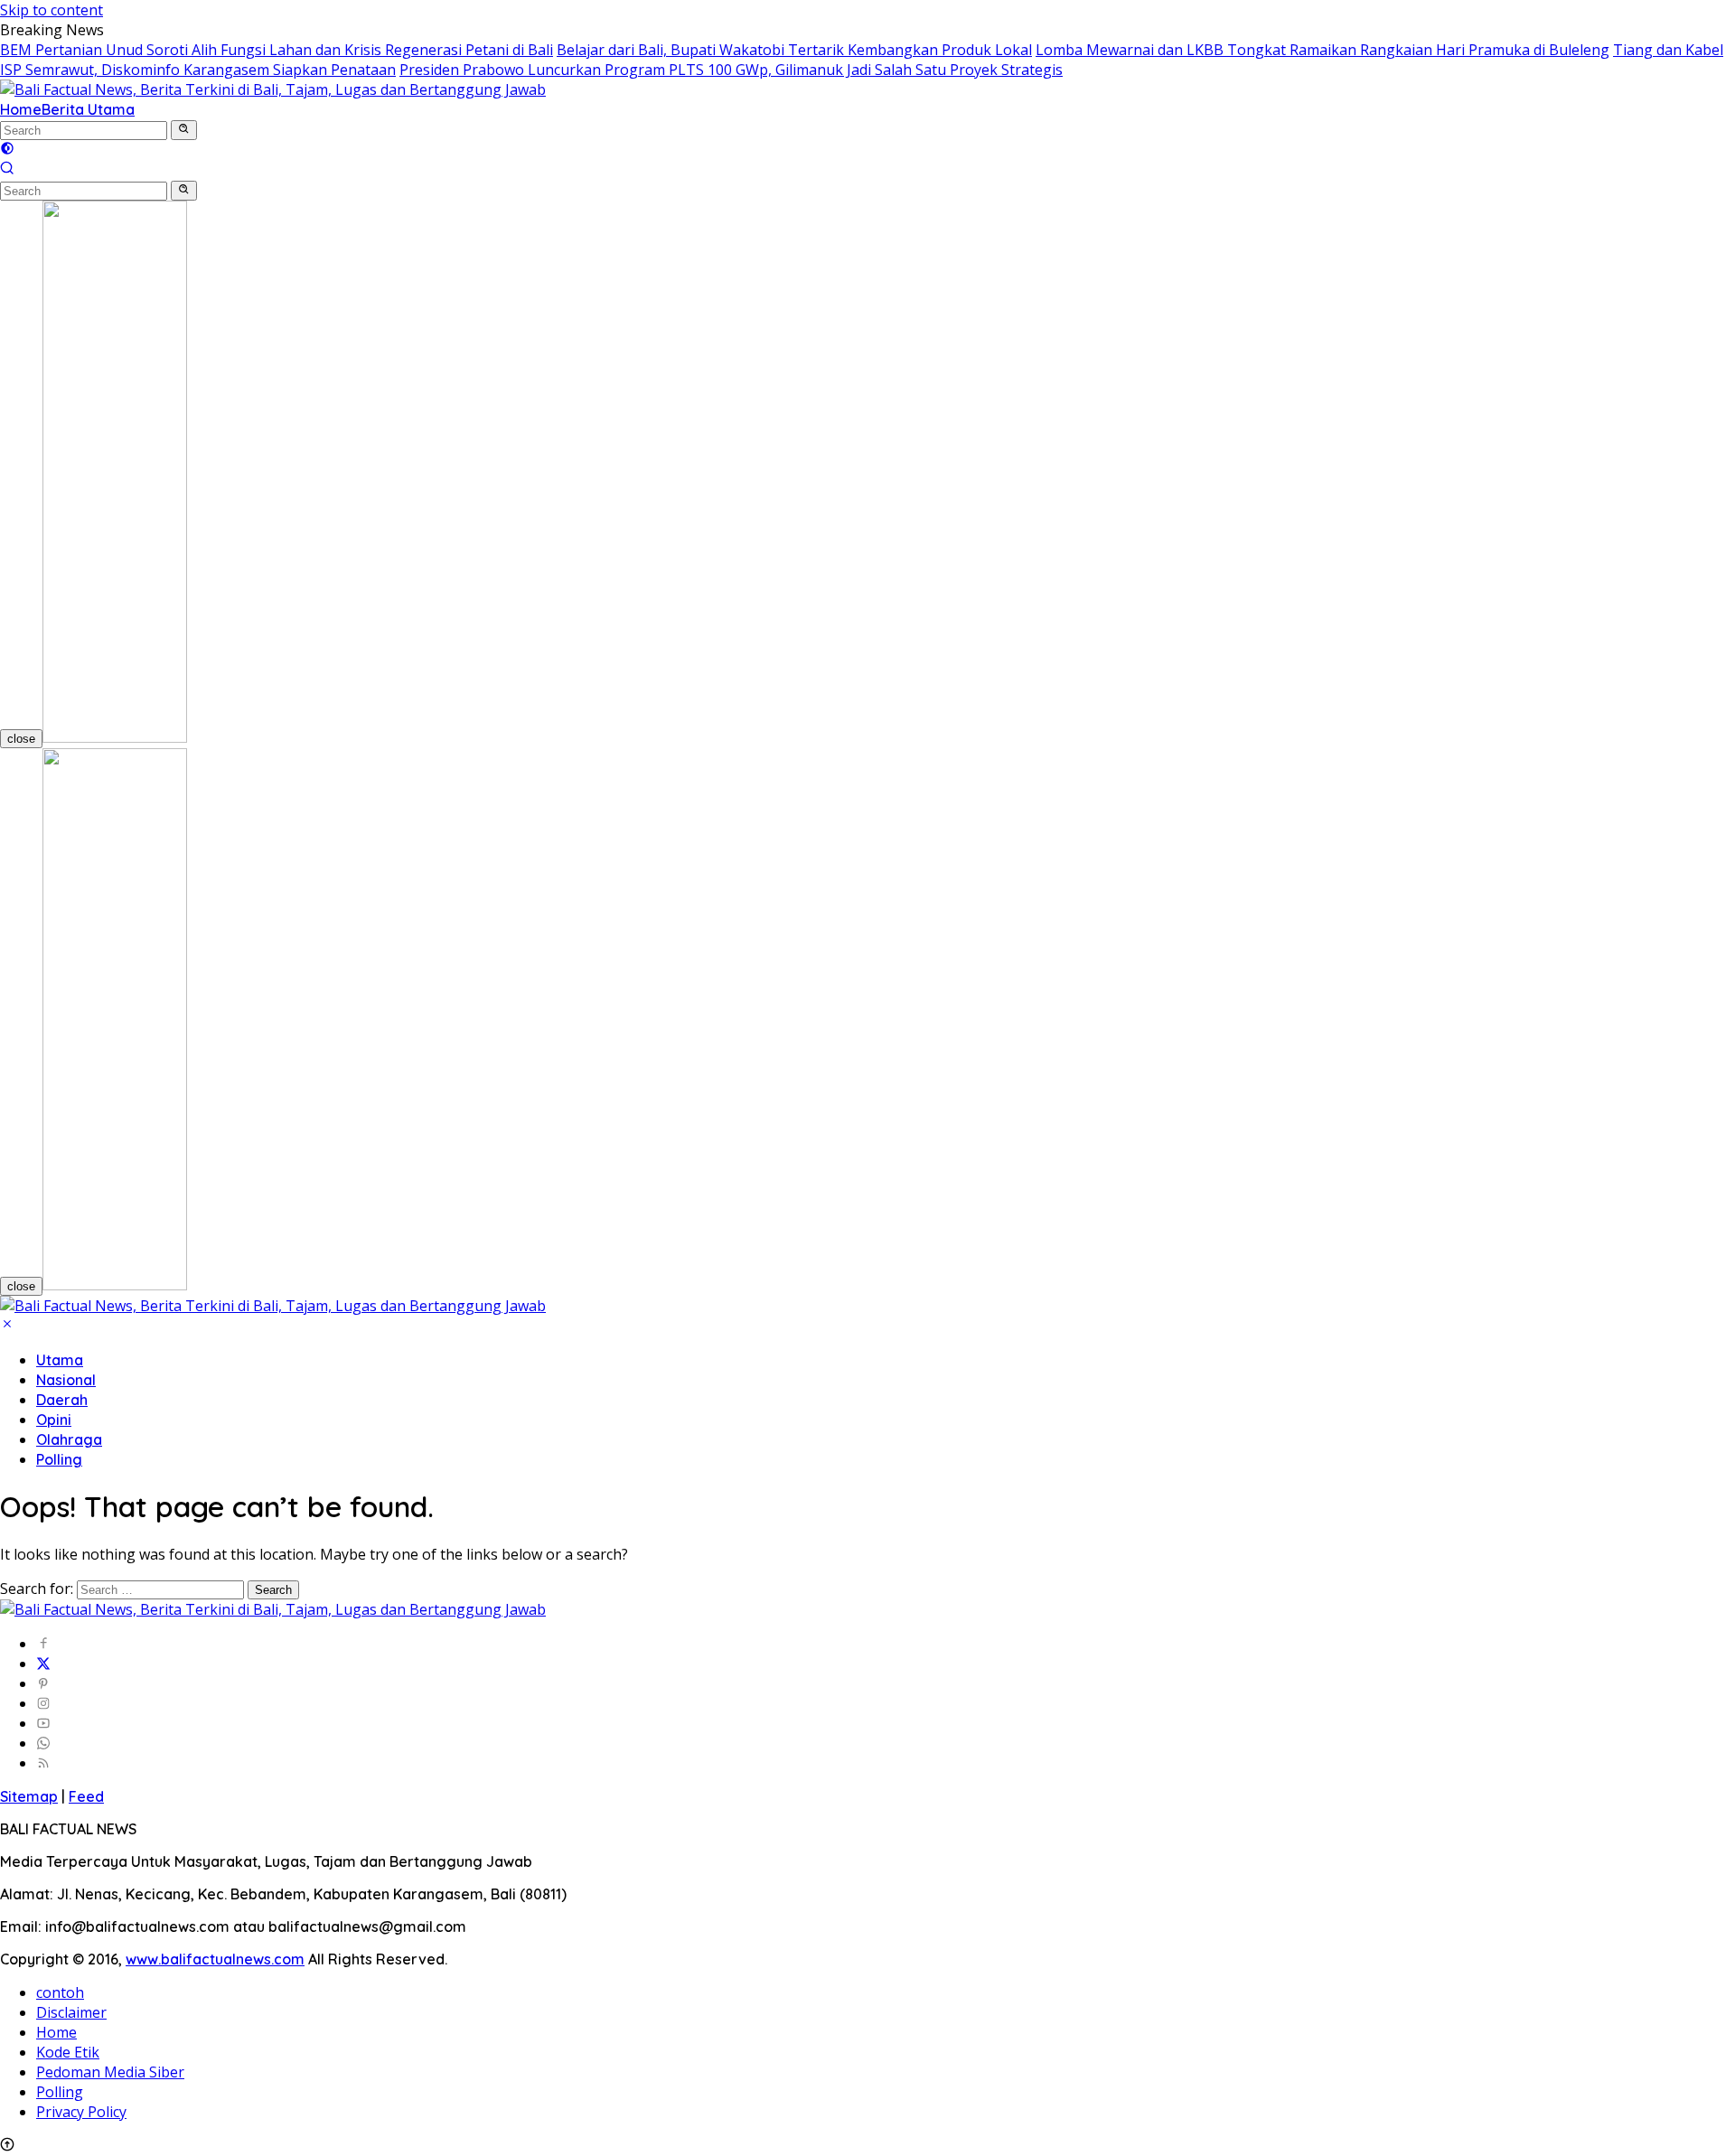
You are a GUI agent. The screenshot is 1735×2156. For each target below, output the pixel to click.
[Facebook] (43, 1644)
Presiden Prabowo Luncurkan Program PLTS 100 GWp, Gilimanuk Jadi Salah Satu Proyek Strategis (731, 70)
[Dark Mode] (7, 150)
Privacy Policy (81, 2112)
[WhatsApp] (43, 1743)
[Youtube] (43, 1723)
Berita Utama (88, 109)
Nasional (66, 1380)
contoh (60, 1992)
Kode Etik (68, 2052)
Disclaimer (71, 2012)
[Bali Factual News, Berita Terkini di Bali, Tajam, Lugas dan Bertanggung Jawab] (273, 89)
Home (21, 109)
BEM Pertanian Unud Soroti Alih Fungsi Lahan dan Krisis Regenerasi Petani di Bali (277, 50)
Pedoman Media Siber (110, 2072)
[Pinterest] (43, 1683)
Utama (60, 1360)
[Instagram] (43, 1703)
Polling (59, 1459)
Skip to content (52, 10)
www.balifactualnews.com (215, 1959)
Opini (54, 1420)
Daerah (62, 1400)
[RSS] (43, 1763)
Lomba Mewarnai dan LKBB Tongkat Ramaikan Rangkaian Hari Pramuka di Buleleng (1322, 50)
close (21, 739)
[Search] (7, 170)
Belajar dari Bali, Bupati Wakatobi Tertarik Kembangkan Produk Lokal (794, 50)
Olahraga (69, 1439)
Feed (86, 1796)
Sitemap (29, 1796)
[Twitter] (43, 1664)
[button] (184, 130)
